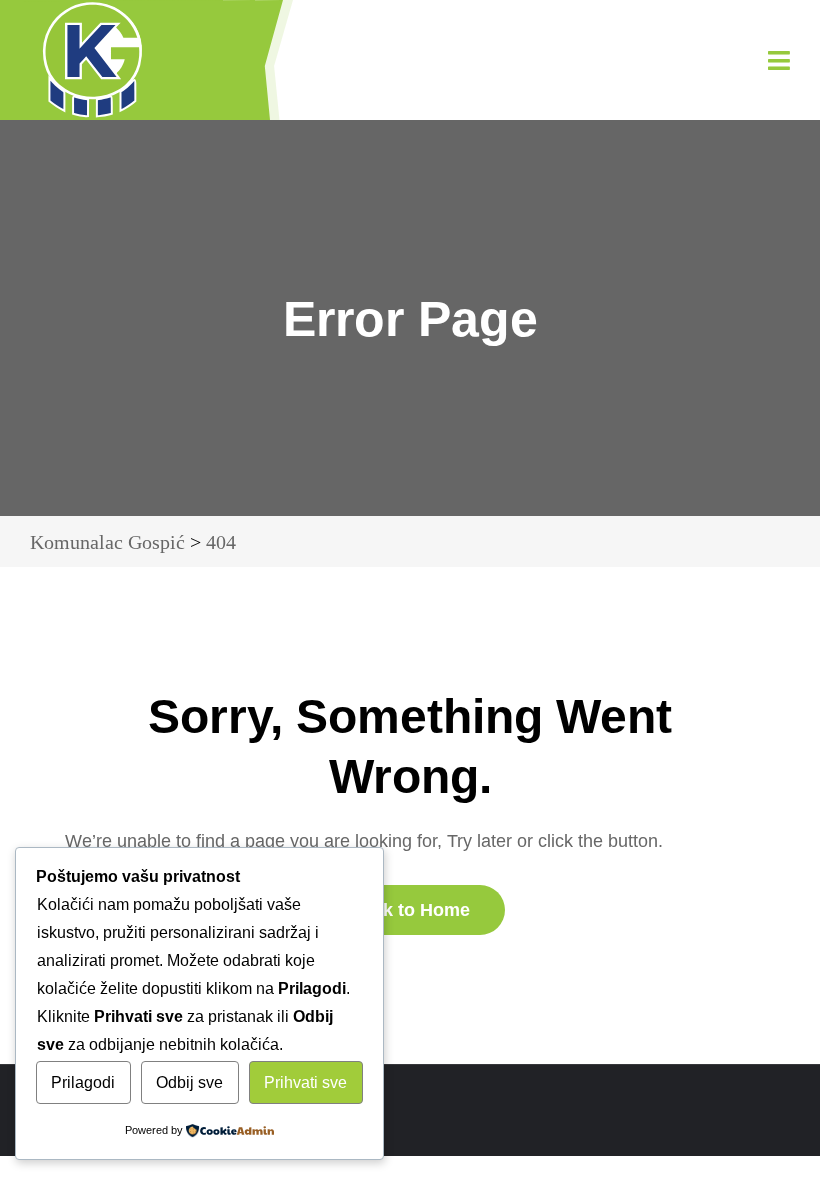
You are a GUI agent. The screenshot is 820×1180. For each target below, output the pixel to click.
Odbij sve (189, 1082)
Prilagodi (83, 1082)
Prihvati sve (305, 1082)
